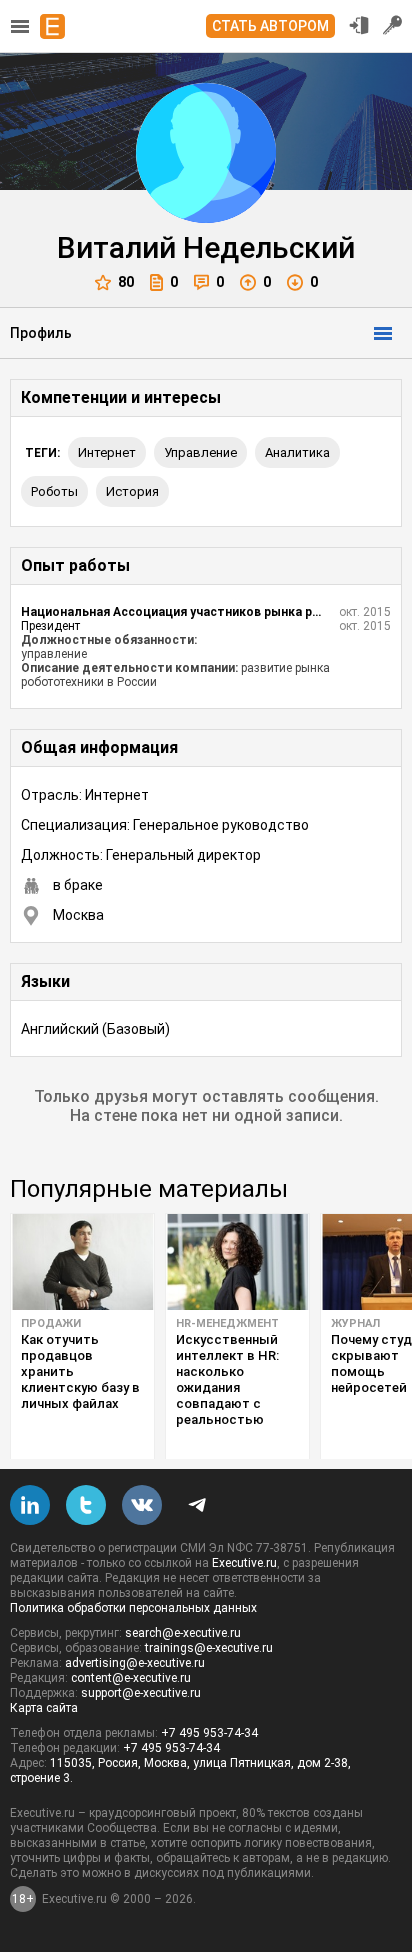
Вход (359, 25)
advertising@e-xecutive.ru (135, 1663)
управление (200, 452)
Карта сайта (44, 1708)
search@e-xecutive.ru (183, 1633)
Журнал (355, 1323)
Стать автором (270, 26)
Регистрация (393, 25)
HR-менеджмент (227, 1323)
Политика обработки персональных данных (133, 1608)
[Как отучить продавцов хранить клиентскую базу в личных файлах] (82, 1262)
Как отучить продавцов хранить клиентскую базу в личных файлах (80, 1371)
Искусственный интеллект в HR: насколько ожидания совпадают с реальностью (227, 1379)
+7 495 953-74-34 (209, 1733)
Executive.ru (244, 1563)
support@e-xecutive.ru (141, 1693)
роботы (54, 491)
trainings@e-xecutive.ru (209, 1648)
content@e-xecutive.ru (131, 1678)
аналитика (297, 452)
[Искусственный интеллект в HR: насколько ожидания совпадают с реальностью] (237, 1262)
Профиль (41, 333)
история (132, 491)
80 (126, 282)
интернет (107, 452)
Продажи (51, 1323)
